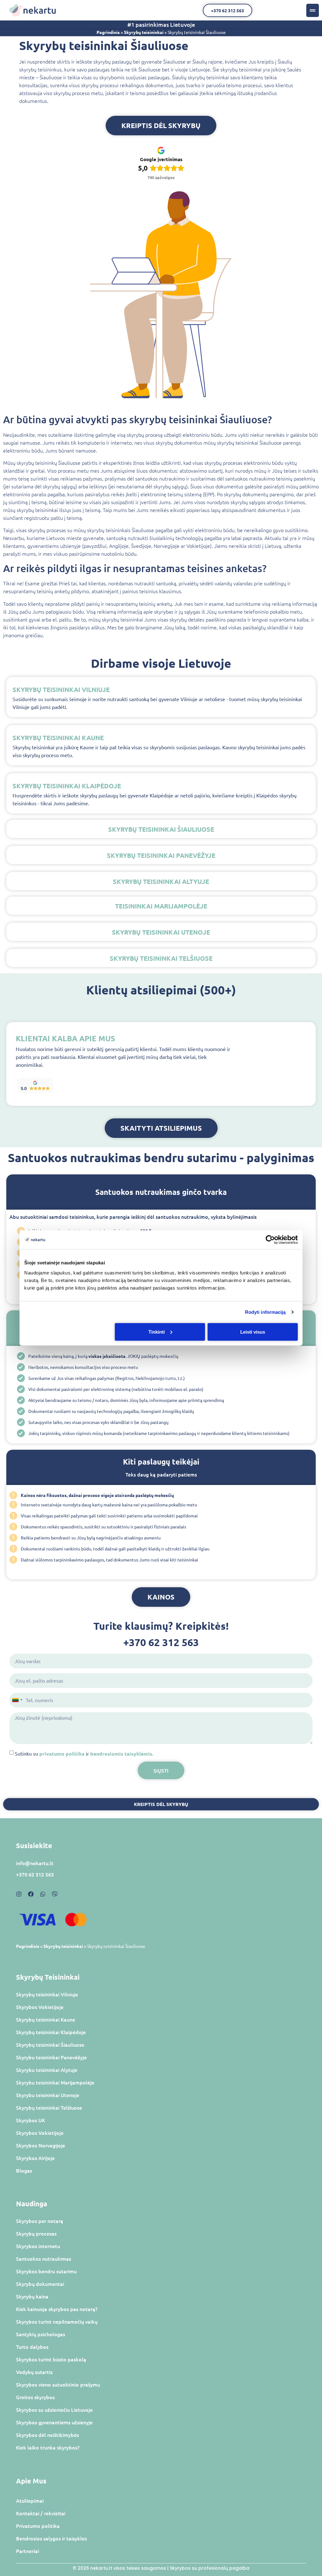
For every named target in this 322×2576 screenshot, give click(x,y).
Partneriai (28, 2551)
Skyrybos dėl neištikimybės (47, 2435)
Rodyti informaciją (265, 1312)
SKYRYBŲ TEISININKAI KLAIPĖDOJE (67, 786)
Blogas (24, 2170)
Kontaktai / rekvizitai (41, 2513)
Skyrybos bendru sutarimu (46, 2271)
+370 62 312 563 (161, 1642)
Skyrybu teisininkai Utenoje (48, 2095)
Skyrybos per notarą (40, 2221)
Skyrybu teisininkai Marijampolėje (55, 2082)
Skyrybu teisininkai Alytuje (47, 2070)
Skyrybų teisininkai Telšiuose (49, 2107)
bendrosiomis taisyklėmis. (122, 1754)
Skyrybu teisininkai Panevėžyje (51, 2057)
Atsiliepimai (30, 2500)
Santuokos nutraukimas (44, 2258)
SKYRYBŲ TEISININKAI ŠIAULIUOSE (161, 829)
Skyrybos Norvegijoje (41, 2145)
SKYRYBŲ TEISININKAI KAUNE (58, 738)
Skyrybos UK (31, 2120)
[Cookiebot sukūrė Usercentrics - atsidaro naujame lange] (270, 1240)
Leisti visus (253, 1332)
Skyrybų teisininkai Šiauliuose (50, 2044)
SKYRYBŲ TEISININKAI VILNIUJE (61, 689)
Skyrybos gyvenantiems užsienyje (54, 2422)
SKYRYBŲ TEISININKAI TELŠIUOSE (161, 958)
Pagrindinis (108, 32)
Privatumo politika (38, 2526)
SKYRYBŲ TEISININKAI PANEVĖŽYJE (161, 855)
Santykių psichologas (41, 2334)
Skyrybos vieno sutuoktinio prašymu (58, 2384)
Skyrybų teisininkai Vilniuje (47, 1994)
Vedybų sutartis (34, 2372)
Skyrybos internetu (38, 2246)
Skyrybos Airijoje (35, 2158)
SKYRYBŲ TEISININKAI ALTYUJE (161, 881)
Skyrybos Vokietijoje (40, 2007)
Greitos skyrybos (35, 2397)
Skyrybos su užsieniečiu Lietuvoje (54, 2410)
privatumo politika (62, 1754)
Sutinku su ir (84, 1753)
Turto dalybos (32, 2347)
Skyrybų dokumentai (40, 2284)
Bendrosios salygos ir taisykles (51, 2538)
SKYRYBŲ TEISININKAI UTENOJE (161, 932)
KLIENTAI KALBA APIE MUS (65, 1038)
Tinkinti (157, 1332)
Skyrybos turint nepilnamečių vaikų (57, 2321)
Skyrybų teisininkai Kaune (46, 2019)
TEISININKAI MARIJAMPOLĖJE (161, 906)
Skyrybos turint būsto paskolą (51, 2359)
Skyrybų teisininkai (144, 32)
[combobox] (17, 1700)
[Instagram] (19, 1894)
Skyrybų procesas (36, 2233)
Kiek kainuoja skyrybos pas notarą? (57, 2309)
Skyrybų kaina (32, 2296)
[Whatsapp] (43, 1894)
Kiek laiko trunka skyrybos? (48, 2447)
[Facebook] (31, 1894)
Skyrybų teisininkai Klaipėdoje (51, 2032)
